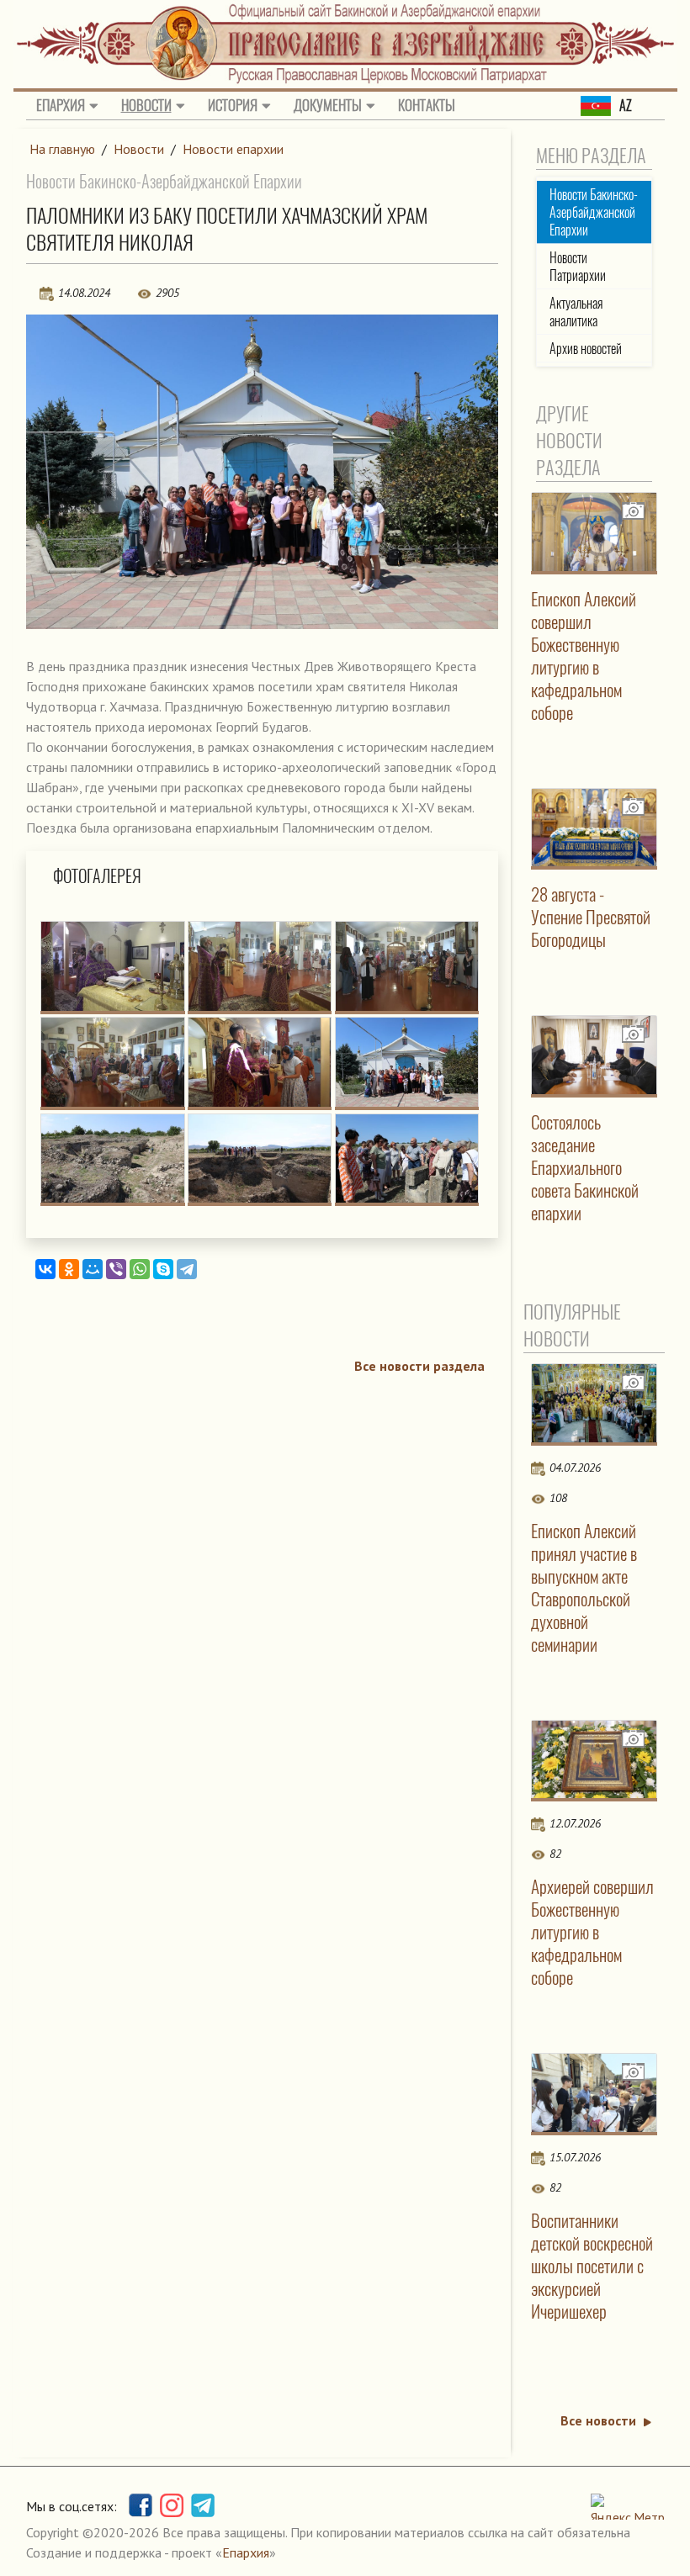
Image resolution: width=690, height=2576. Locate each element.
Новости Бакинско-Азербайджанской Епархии (594, 212)
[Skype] (163, 1269)
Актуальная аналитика (576, 312)
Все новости (598, 2420)
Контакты (427, 105)
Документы (328, 105)
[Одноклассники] (69, 1269)
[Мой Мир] (93, 1269)
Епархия (61, 105)
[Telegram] (187, 1269)
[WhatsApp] (140, 1269)
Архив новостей (586, 349)
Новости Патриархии (578, 267)
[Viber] (116, 1269)
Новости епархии (233, 149)
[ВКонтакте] (45, 1269)
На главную (62, 149)
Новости (146, 105)
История (233, 105)
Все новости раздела (419, 1366)
